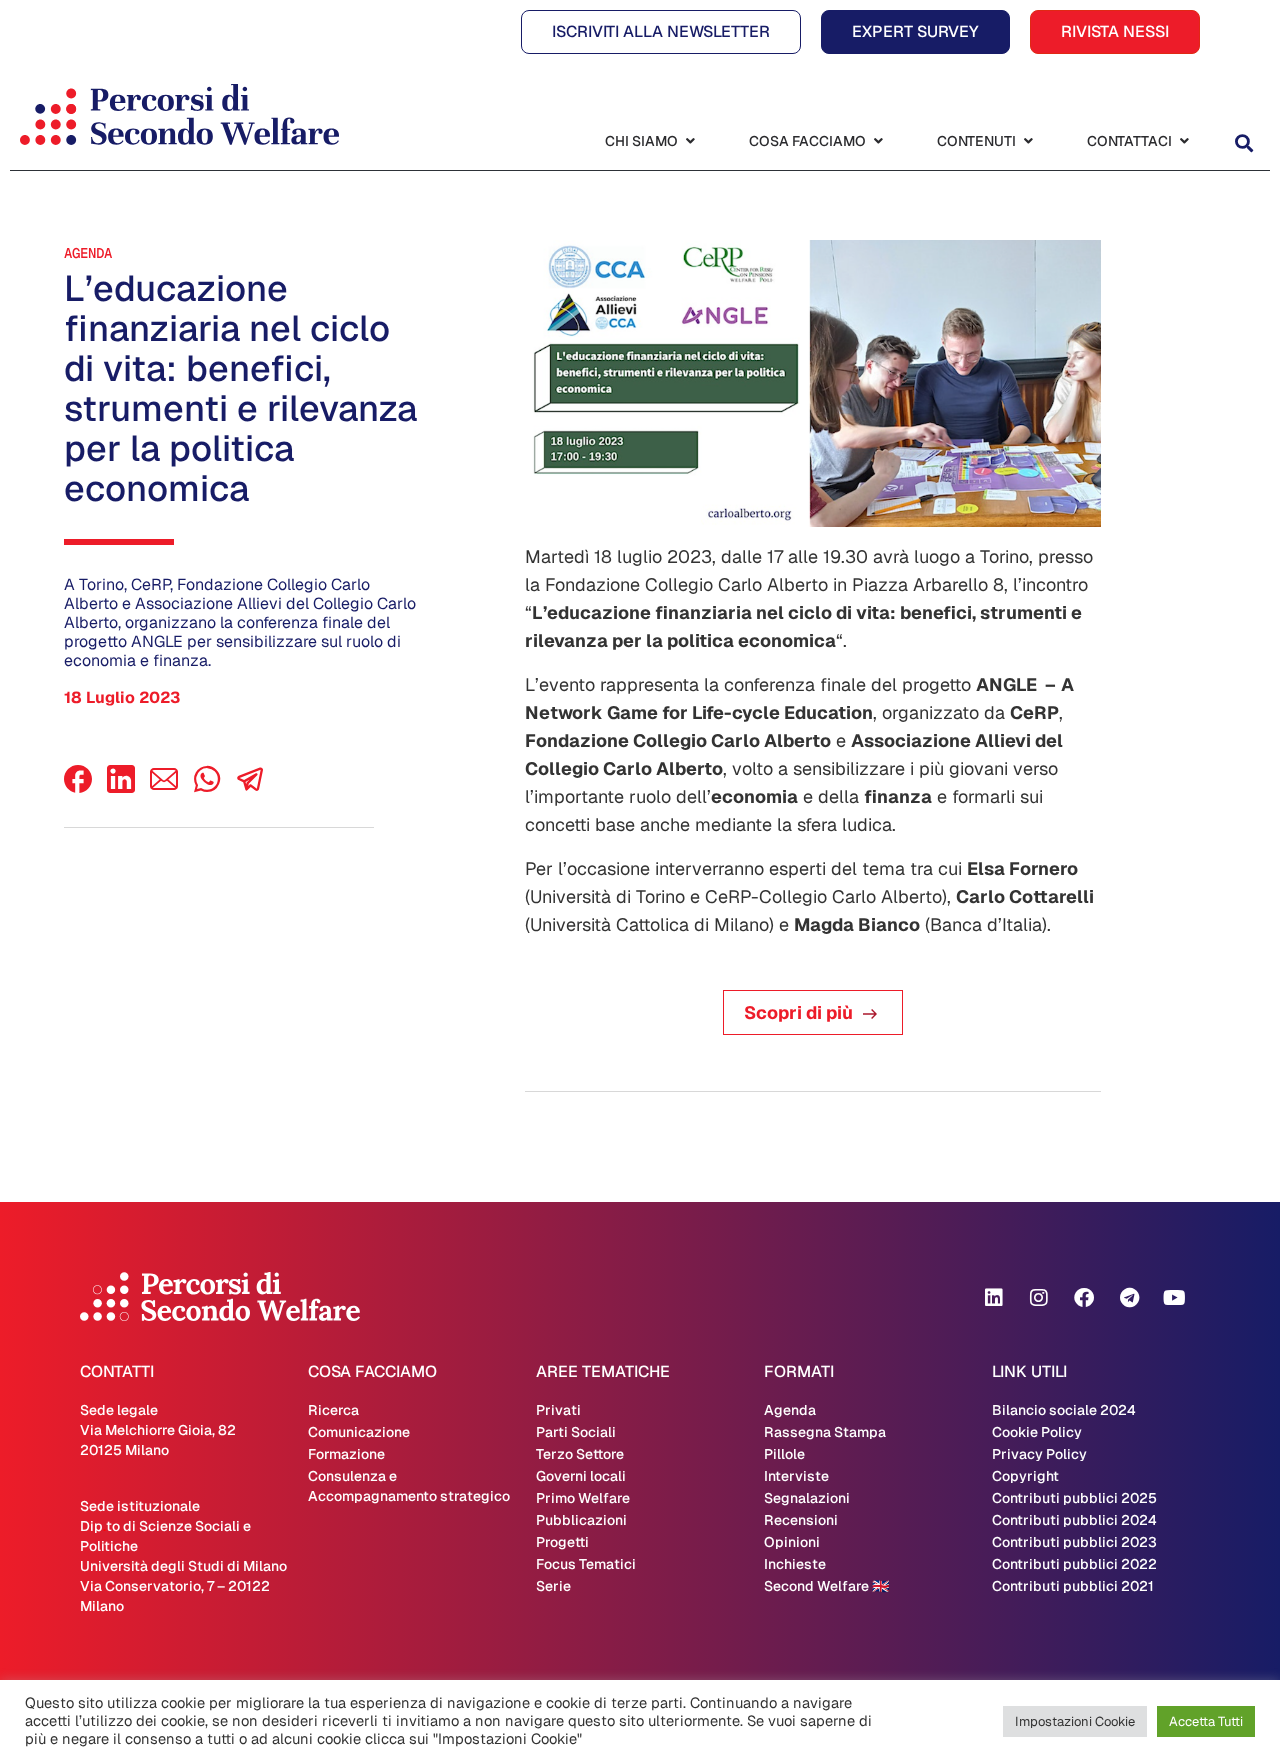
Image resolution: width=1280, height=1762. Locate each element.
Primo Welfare (583, 1498)
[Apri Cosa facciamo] (878, 141)
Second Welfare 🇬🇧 (826, 1586)
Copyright (1025, 1476)
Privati (558, 1410)
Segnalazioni (807, 1498)
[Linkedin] (994, 1298)
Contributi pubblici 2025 (1074, 1498)
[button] (1243, 143)
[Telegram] (1129, 1298)
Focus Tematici (586, 1564)
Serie (553, 1586)
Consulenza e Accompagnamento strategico (409, 1486)
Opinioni (792, 1542)
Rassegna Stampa (825, 1432)
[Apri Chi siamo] (690, 141)
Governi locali (581, 1476)
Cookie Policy (1037, 1432)
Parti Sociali (576, 1432)
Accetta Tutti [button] (1206, 1721)
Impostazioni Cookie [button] (1075, 1721)
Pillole (784, 1454)
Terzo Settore (580, 1454)
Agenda (88, 253)
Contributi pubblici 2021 (1073, 1586)
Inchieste (795, 1564)
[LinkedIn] (121, 787)
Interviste (796, 1476)
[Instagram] (1039, 1298)
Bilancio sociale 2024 (1064, 1410)
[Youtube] (1174, 1298)
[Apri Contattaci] (1184, 141)
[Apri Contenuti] (1028, 141)
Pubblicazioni (581, 1520)
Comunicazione (359, 1432)
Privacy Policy (1039, 1454)
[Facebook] (78, 787)
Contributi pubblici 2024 (1074, 1520)
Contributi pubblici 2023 (1074, 1542)
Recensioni (801, 1520)
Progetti (562, 1542)
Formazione (346, 1454)
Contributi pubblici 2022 (1074, 1564)
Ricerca (333, 1410)
